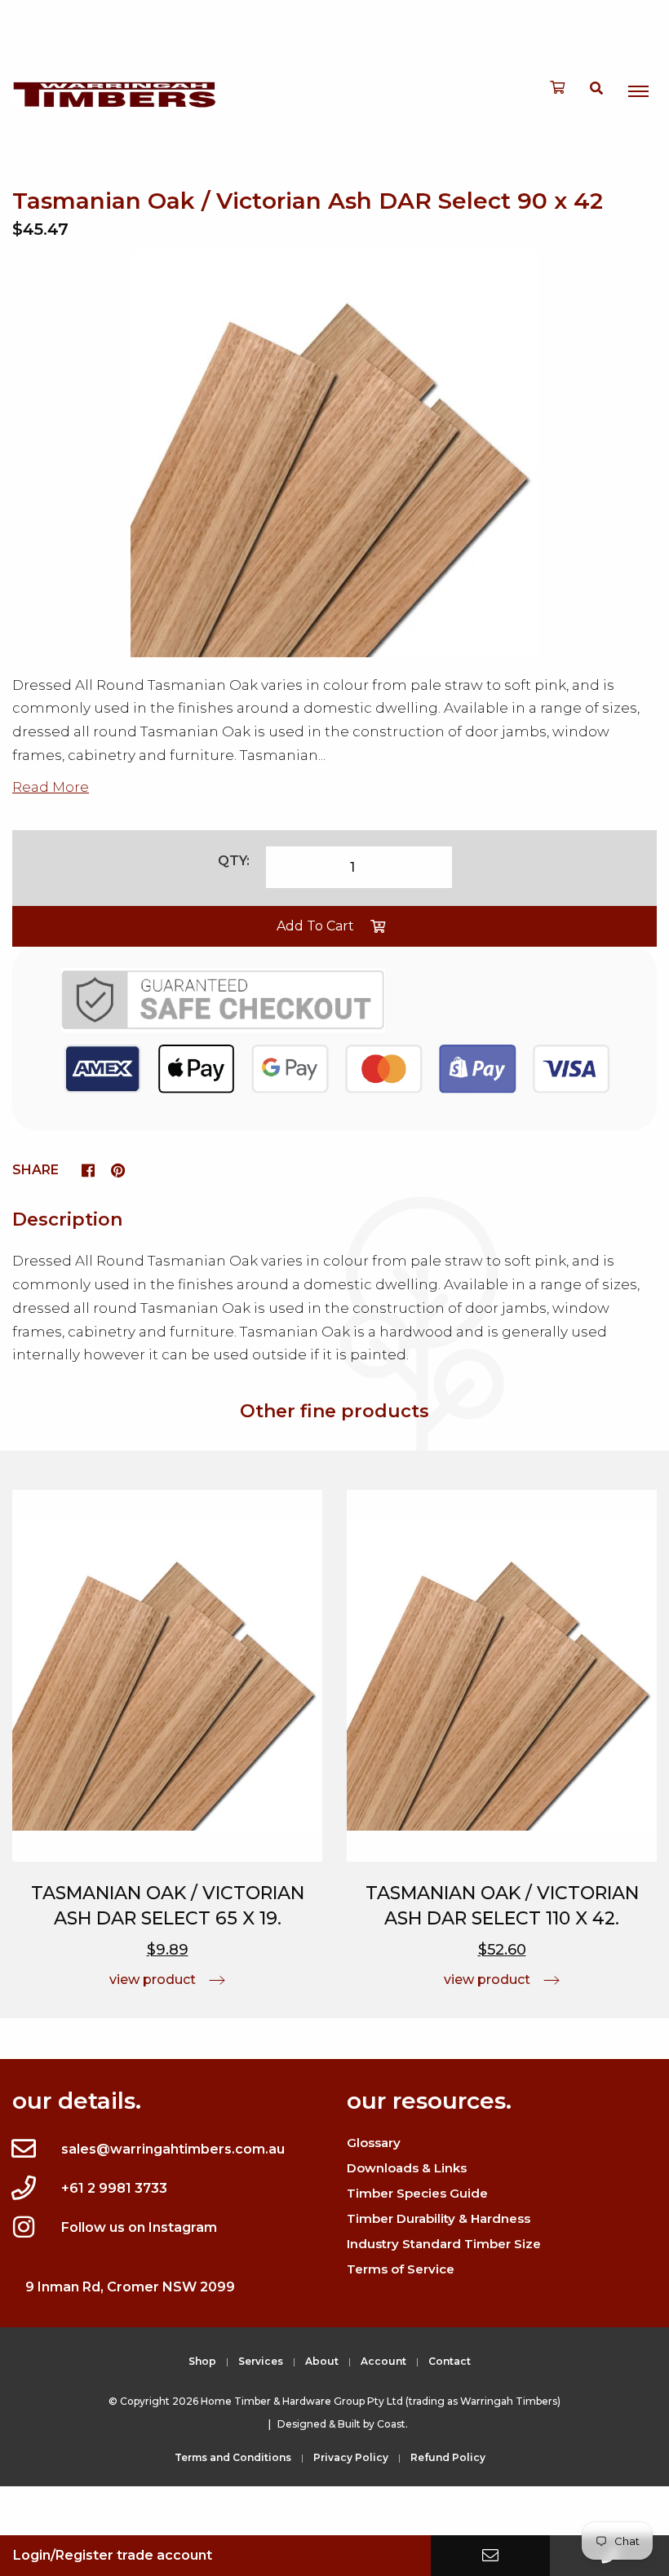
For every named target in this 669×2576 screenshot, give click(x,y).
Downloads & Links (407, 2168)
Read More (51, 787)
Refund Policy (448, 2457)
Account (383, 2361)
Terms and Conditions (233, 2457)
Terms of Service (401, 2269)
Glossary (374, 2143)
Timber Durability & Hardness (439, 2218)
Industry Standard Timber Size (444, 2244)
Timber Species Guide (417, 2193)
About (322, 2361)
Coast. (392, 2424)
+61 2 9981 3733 (114, 2188)
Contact (450, 2361)
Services (261, 2361)
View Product (153, 1979)
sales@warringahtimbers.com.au (173, 2149)
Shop (202, 2361)
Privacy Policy (351, 2457)
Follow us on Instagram (139, 2227)
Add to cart (315, 926)
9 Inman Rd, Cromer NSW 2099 (130, 2287)
